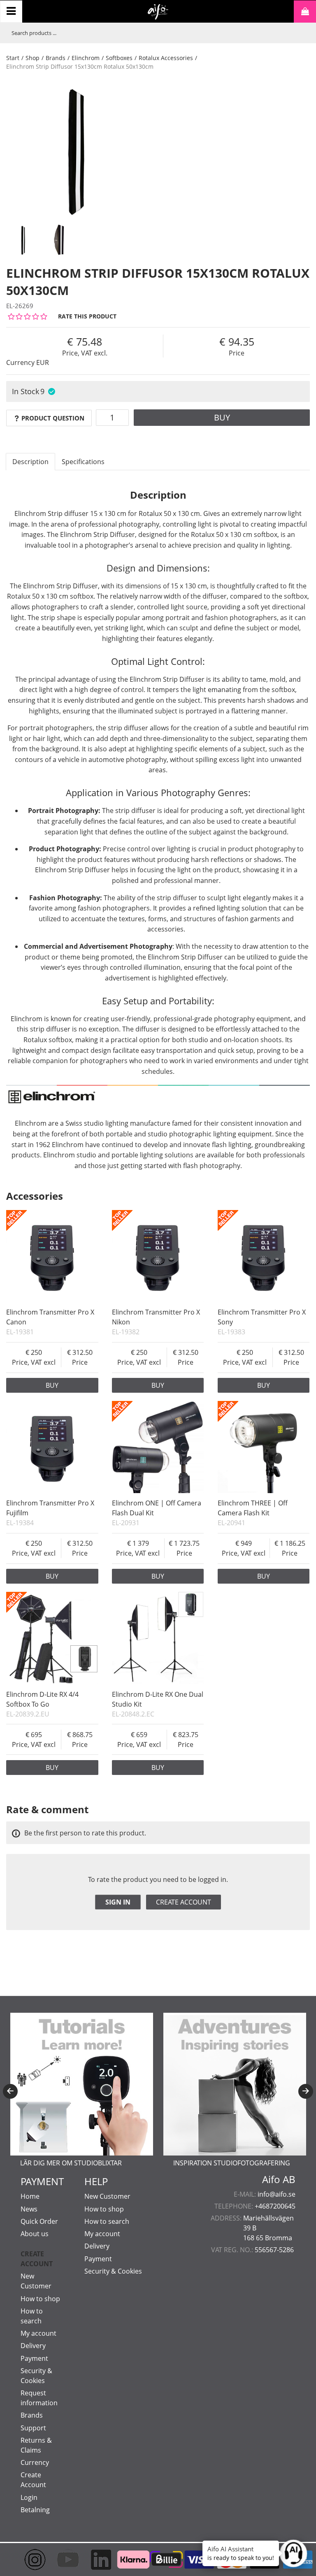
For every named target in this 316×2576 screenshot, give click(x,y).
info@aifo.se (276, 2194)
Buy (222, 417)
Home (30, 2196)
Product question (53, 418)
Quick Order (39, 2221)
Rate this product (87, 316)
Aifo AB (279, 2179)
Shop (33, 58)
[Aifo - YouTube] (60, 2560)
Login (29, 2497)
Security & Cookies (113, 2271)
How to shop (40, 2299)
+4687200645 (275, 2206)
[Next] (306, 2091)
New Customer (107, 2196)
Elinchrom (86, 58)
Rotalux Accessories (166, 58)
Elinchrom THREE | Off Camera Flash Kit (253, 1508)
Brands (56, 58)
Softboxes (119, 58)
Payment (34, 2358)
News (29, 2209)
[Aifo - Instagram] (27, 2560)
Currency (35, 2462)
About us (35, 2234)
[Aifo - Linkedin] (93, 2560)
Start (13, 58)
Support (33, 2428)
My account (38, 2333)
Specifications (83, 462)
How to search (107, 2221)
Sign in (118, 1902)
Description (30, 462)
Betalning (35, 2510)
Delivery (33, 2346)
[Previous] (10, 2091)
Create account (184, 1902)
